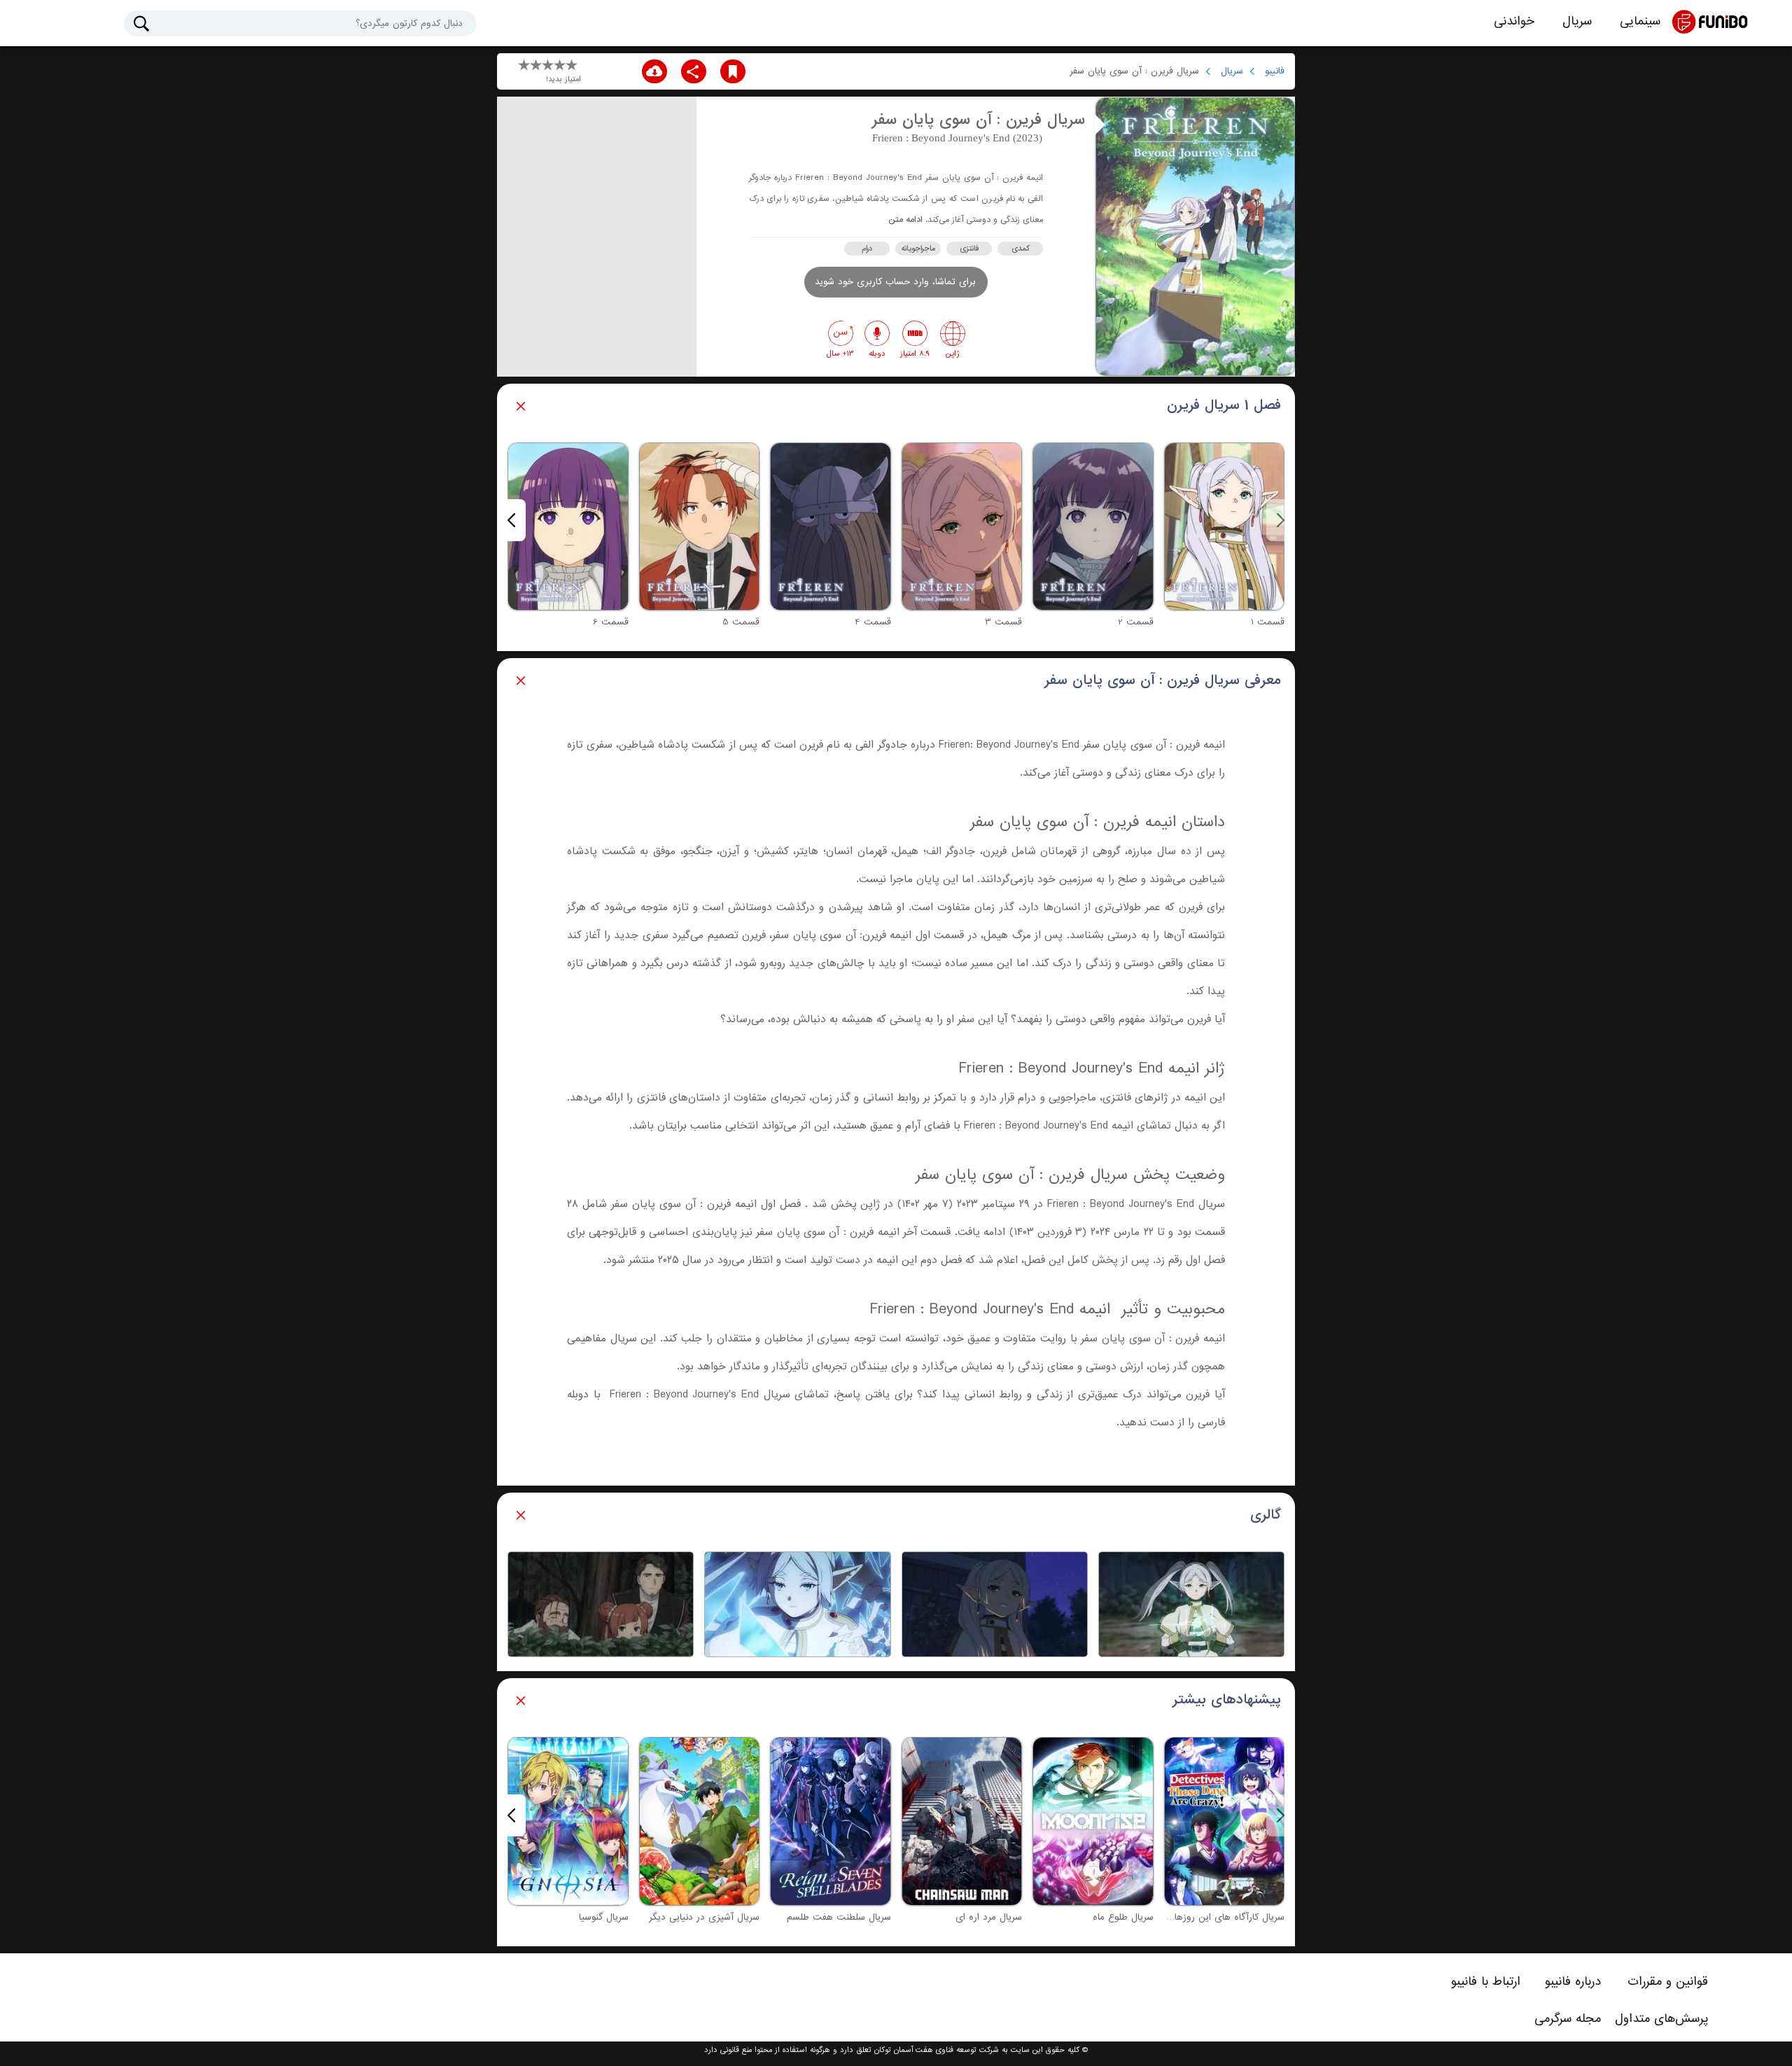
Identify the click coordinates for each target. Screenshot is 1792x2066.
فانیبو (1275, 71)
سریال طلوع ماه (1123, 1917)
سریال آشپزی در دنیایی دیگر (704, 1917)
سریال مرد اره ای (989, 1917)
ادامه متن (905, 220)
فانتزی (969, 249)
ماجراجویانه (918, 249)
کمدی (1021, 249)
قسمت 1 (1268, 622)
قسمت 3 (1003, 622)
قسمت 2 (1136, 622)
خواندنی (1514, 21)
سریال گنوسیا (604, 1917)
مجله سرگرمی (1568, 2018)
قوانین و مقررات (1668, 1981)
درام (867, 249)
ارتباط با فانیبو (1486, 1981)
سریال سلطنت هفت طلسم (839, 1917)
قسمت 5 (741, 622)
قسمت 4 (873, 622)
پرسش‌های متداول (1661, 2018)
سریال (1577, 21)
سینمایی (1640, 21)
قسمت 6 (611, 622)
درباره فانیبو (1573, 1981)
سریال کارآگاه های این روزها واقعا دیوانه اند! (1198, 1917)
